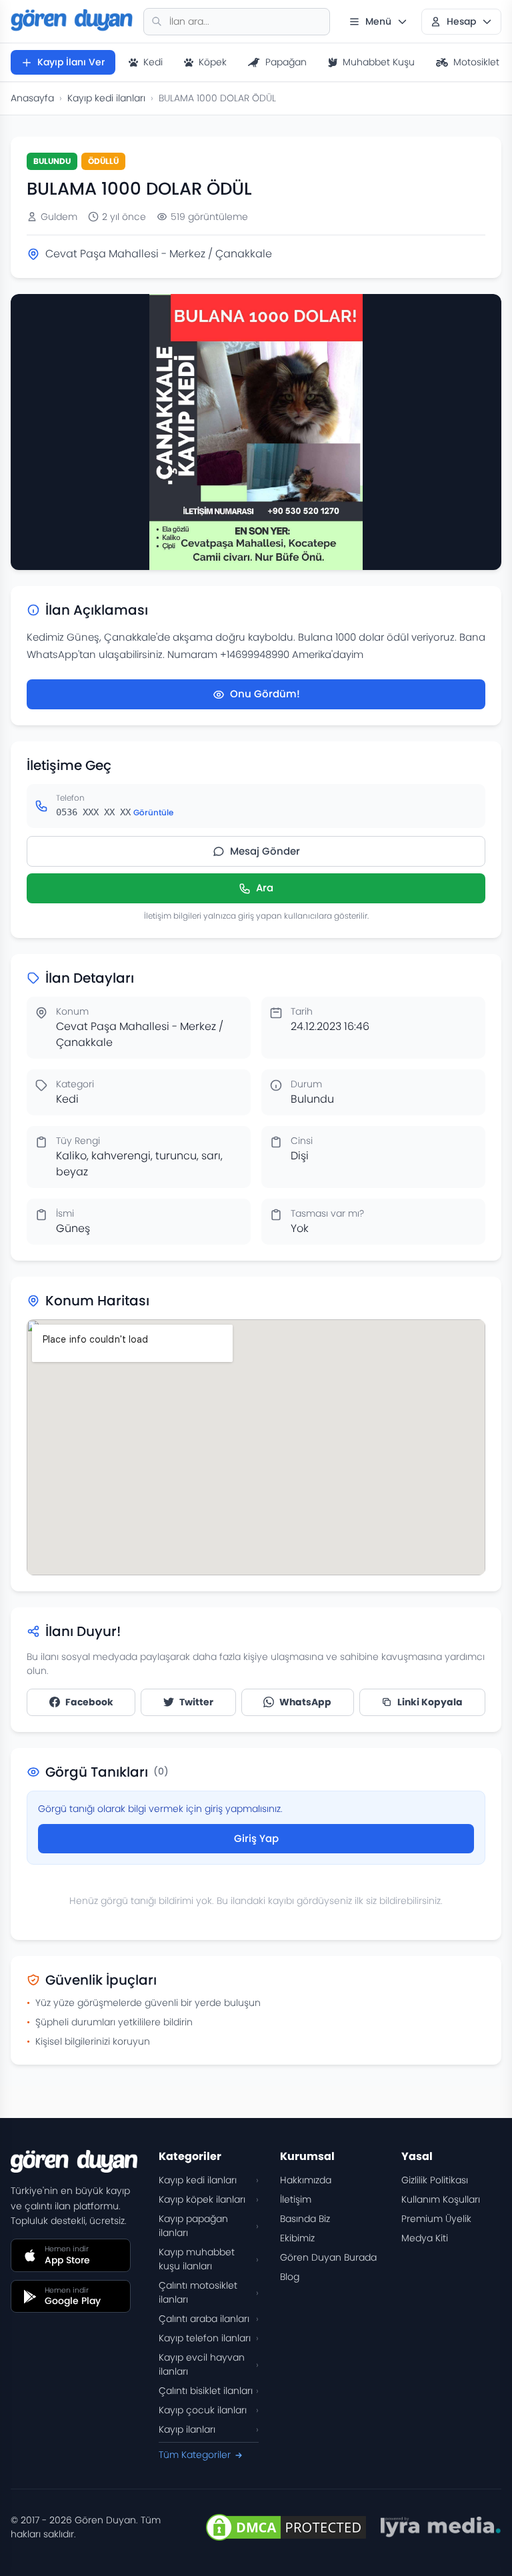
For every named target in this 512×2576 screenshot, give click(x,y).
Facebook (89, 1702)
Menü (378, 21)
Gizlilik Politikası (435, 2180)
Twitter (196, 1702)
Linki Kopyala (430, 1702)
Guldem (59, 217)
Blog (290, 2277)
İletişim (296, 2199)
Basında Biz (305, 2219)
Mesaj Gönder (265, 851)
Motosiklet (476, 62)
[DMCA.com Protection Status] (286, 2527)
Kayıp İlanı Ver (71, 62)
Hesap (461, 21)
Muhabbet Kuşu (379, 62)
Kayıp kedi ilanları (106, 98)
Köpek (213, 62)
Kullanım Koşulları (441, 2199)
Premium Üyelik (436, 2219)
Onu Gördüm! (265, 694)
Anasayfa (32, 98)
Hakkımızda (306, 2180)
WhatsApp (305, 1702)
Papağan (286, 62)
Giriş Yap (256, 1838)
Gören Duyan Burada (328, 2257)
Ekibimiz (297, 2238)
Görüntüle (153, 812)
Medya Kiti (425, 2238)
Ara (265, 888)
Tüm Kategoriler (195, 2455)
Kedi (153, 62)
